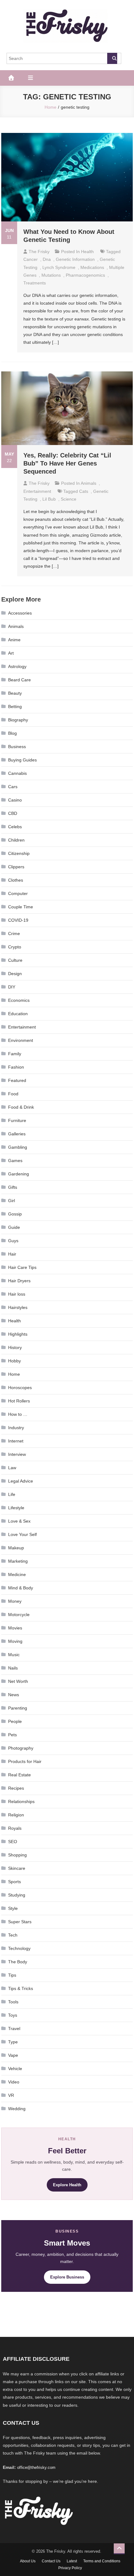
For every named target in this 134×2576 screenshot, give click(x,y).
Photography (21, 1748)
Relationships (21, 1801)
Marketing (18, 1561)
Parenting (18, 1708)
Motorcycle (19, 1615)
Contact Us (51, 2561)
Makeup (16, 1548)
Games (15, 1161)
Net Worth (18, 1681)
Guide (14, 1227)
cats (84, 491)
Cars (13, 787)
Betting (15, 706)
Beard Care (19, 680)
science (69, 499)
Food (13, 1094)
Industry (16, 1428)
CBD (13, 813)
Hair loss (17, 1294)
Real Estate (19, 1775)
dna (47, 259)
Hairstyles (18, 1307)
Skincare (17, 1868)
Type (13, 2042)
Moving (15, 1641)
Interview (17, 1454)
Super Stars (20, 1922)
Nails (13, 1668)
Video (14, 2082)
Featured (17, 1080)
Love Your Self (22, 1534)
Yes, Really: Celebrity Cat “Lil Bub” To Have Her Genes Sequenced (67, 463)
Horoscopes (20, 1388)
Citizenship (19, 853)
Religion (16, 1815)
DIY (12, 987)
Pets (12, 1735)
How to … (18, 1414)
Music (14, 1655)
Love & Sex (19, 1521)
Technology (19, 1948)
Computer (18, 893)
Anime (14, 640)
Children (16, 840)
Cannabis (17, 773)
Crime (14, 934)
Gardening (19, 1174)
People (15, 1721)
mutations (51, 275)
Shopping (17, 1855)
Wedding (17, 2109)
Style (13, 1908)
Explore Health (67, 2185)
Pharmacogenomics (85, 275)
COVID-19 (18, 920)
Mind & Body (21, 1588)
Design (15, 974)
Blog (12, 733)
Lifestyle (16, 1508)
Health (87, 252)
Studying (17, 1895)
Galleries (17, 1134)
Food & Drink (21, 1107)
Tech (13, 1935)
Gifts (13, 1187)
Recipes (16, 1788)
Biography (18, 720)
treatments (35, 283)
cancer (31, 259)
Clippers (16, 867)
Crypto (15, 947)
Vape (13, 2055)
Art (11, 653)
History (15, 1347)
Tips (12, 1975)
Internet (16, 1441)
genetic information (75, 259)
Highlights (18, 1334)
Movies (15, 1628)
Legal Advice (21, 1481)
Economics (19, 1000)
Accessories (20, 613)
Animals (89, 483)
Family (15, 1054)
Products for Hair (25, 1761)
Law (12, 1468)
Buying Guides (22, 760)
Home (14, 1374)
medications (92, 267)
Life (12, 1494)
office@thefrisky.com (36, 2467)
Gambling (18, 1147)
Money (15, 1601)
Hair (12, 1254)
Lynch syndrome (59, 267)
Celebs (15, 827)
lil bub (49, 499)
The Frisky (39, 252)
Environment (21, 1040)
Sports (14, 1882)
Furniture (17, 1120)
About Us (28, 2561)
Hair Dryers (19, 1281)
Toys (13, 2015)
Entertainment (37, 491)
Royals (15, 1828)
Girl (12, 1201)
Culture (15, 960)
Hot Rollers (19, 1401)
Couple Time (21, 907)
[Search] (112, 58)
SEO (13, 1842)
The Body (18, 1962)
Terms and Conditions (102, 2561)
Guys (13, 1241)
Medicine (17, 1574)
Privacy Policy (70, 2568)
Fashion (16, 1067)
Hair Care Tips (22, 1267)
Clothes (16, 880)
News (14, 1695)
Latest (72, 2561)
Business (17, 747)
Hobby (14, 1361)
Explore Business (67, 2277)
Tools (13, 2002)
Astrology (17, 666)
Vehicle (15, 2069)
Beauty (15, 693)
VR (11, 2095)
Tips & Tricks (21, 1988)
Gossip (15, 1214)
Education (18, 1014)
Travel (14, 2029)
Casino (15, 800)
